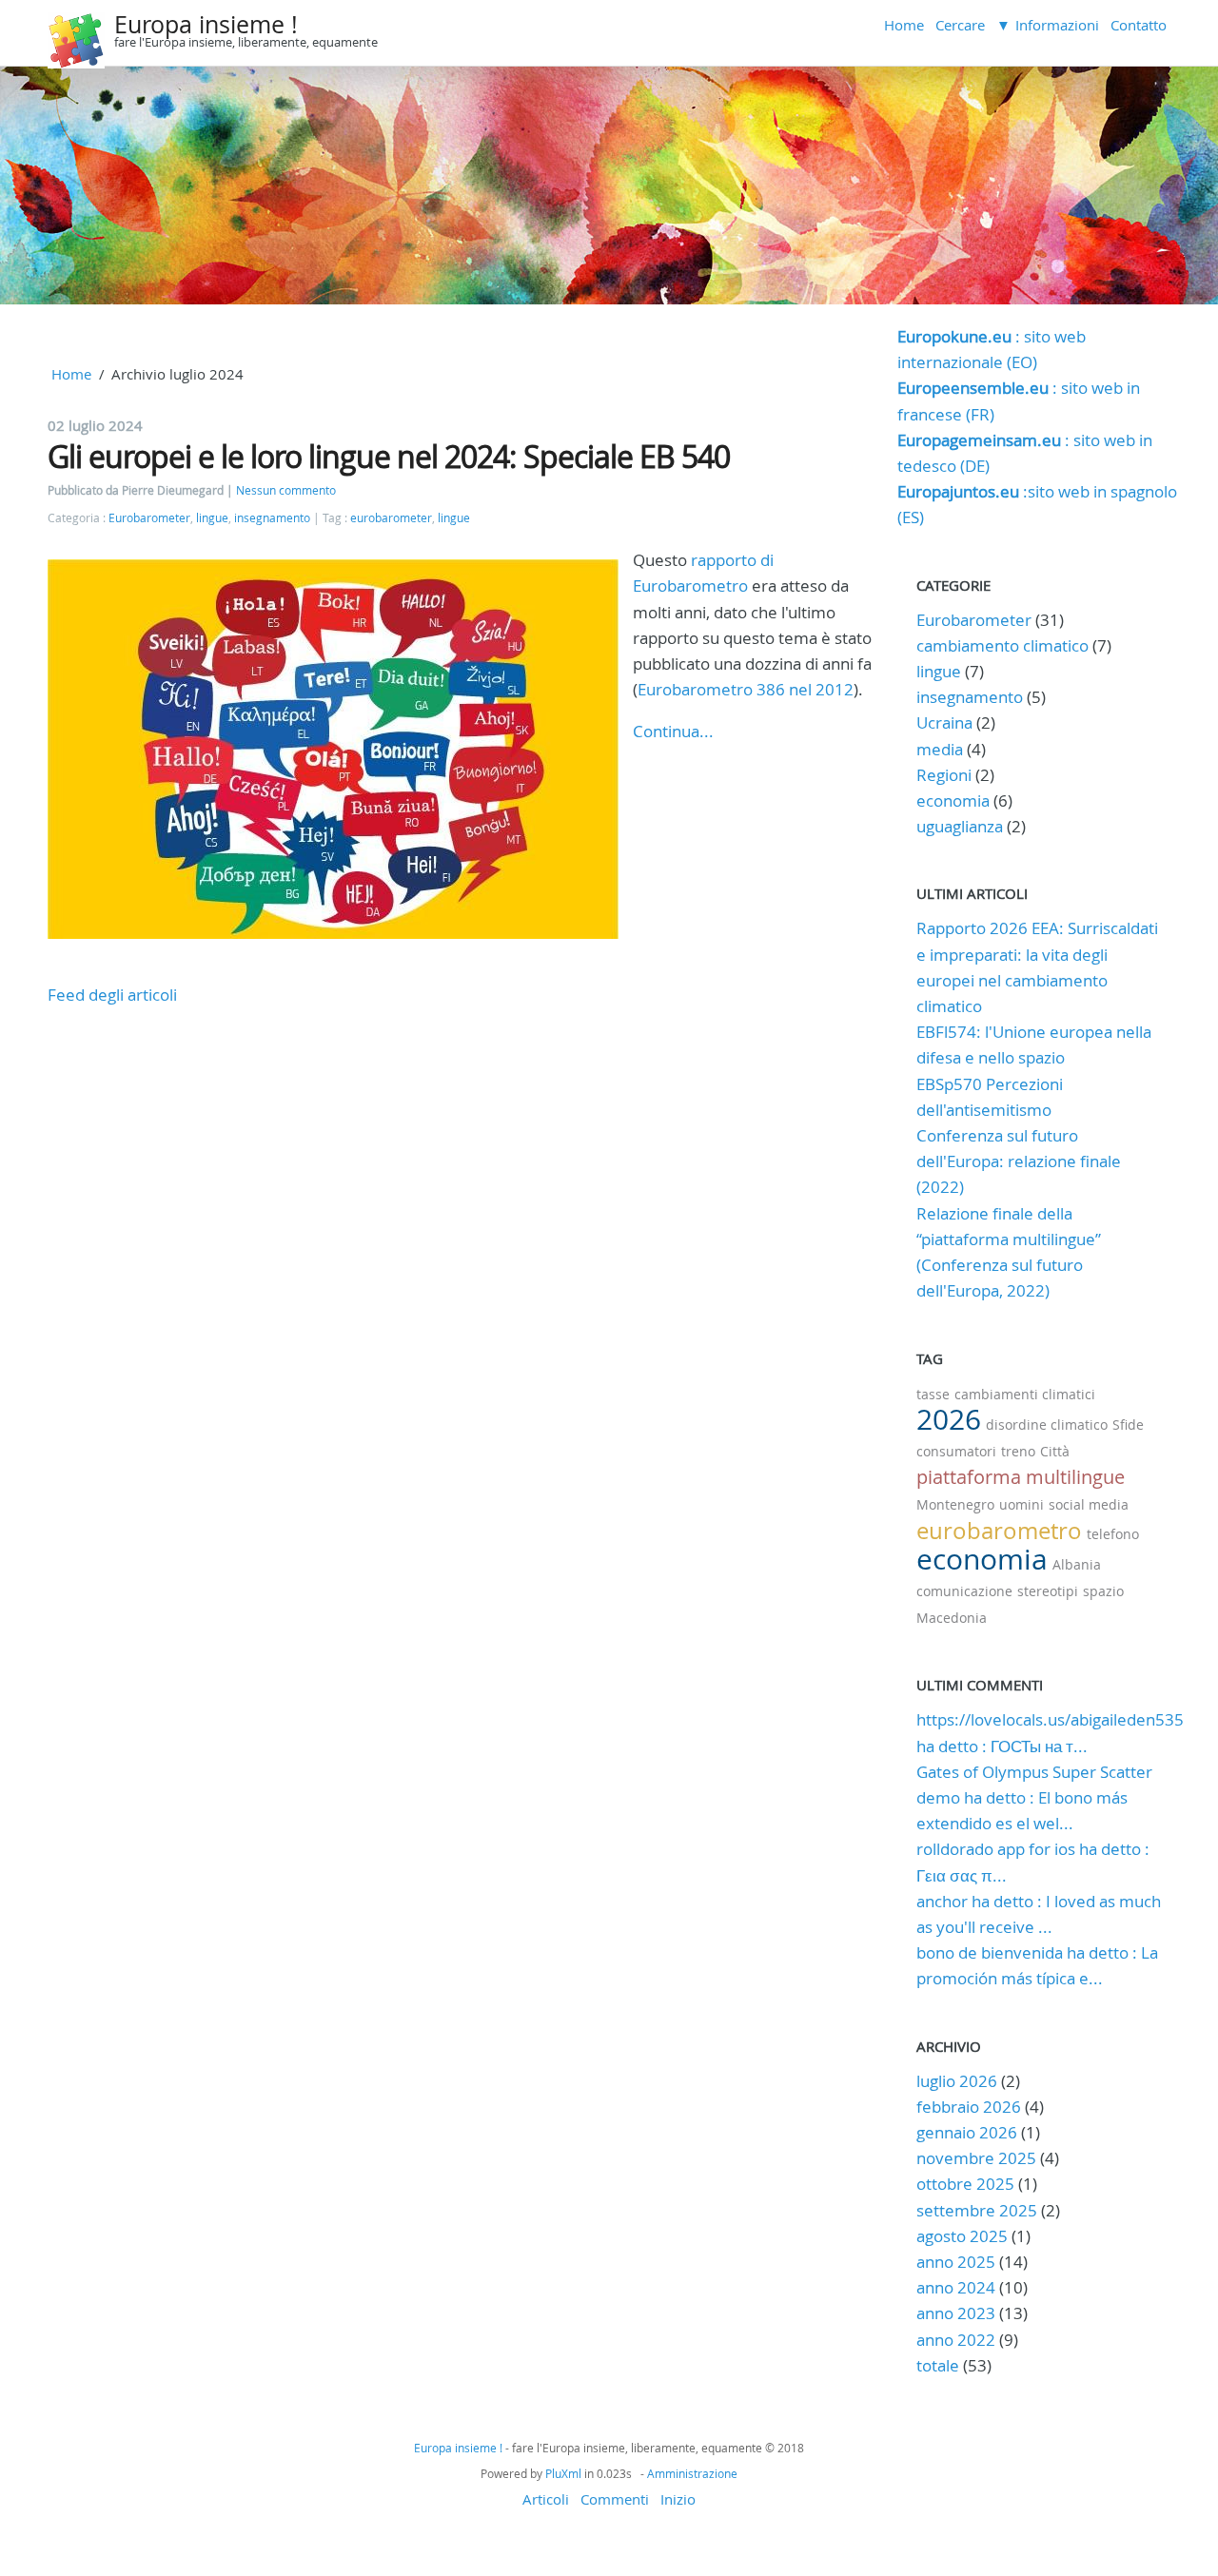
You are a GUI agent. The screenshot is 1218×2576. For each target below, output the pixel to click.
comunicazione (964, 1591)
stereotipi (1048, 1591)
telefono (1113, 1534)
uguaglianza (960, 826)
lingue (212, 518)
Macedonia (952, 1618)
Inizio (678, 2499)
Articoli (546, 2499)
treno (1018, 1451)
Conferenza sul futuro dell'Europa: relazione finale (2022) (1019, 1161)
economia (953, 800)
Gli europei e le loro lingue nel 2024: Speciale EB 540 (389, 456)
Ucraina (944, 722)
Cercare (960, 25)
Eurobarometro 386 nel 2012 (746, 689)
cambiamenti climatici (1025, 1394)
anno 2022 (956, 2340)
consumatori (956, 1451)
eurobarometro (999, 1531)
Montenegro (955, 1504)
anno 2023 (956, 2313)
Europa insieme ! (206, 24)
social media (1089, 1504)
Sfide (1128, 1425)
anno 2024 (956, 2287)
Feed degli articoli (112, 995)
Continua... (673, 731)
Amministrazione (692, 2473)
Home (904, 25)
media (940, 749)
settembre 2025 (977, 2210)
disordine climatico (1047, 1425)
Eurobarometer (149, 518)
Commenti (615, 2499)
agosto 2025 (962, 2236)
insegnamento (272, 518)
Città (1055, 1451)
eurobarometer (391, 518)
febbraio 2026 (969, 2107)
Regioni (944, 775)
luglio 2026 (957, 2081)
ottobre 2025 (965, 2184)
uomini (1022, 1504)
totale (940, 2365)
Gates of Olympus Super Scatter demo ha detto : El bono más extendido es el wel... (1034, 1797)
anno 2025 (956, 2262)
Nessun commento (286, 490)
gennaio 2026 (967, 2132)
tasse (933, 1394)
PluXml (563, 2473)
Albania (1077, 1564)
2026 (949, 1419)
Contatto (1139, 25)
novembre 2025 (976, 2158)
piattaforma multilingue (1021, 1477)
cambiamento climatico (1002, 645)
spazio (1103, 1591)
